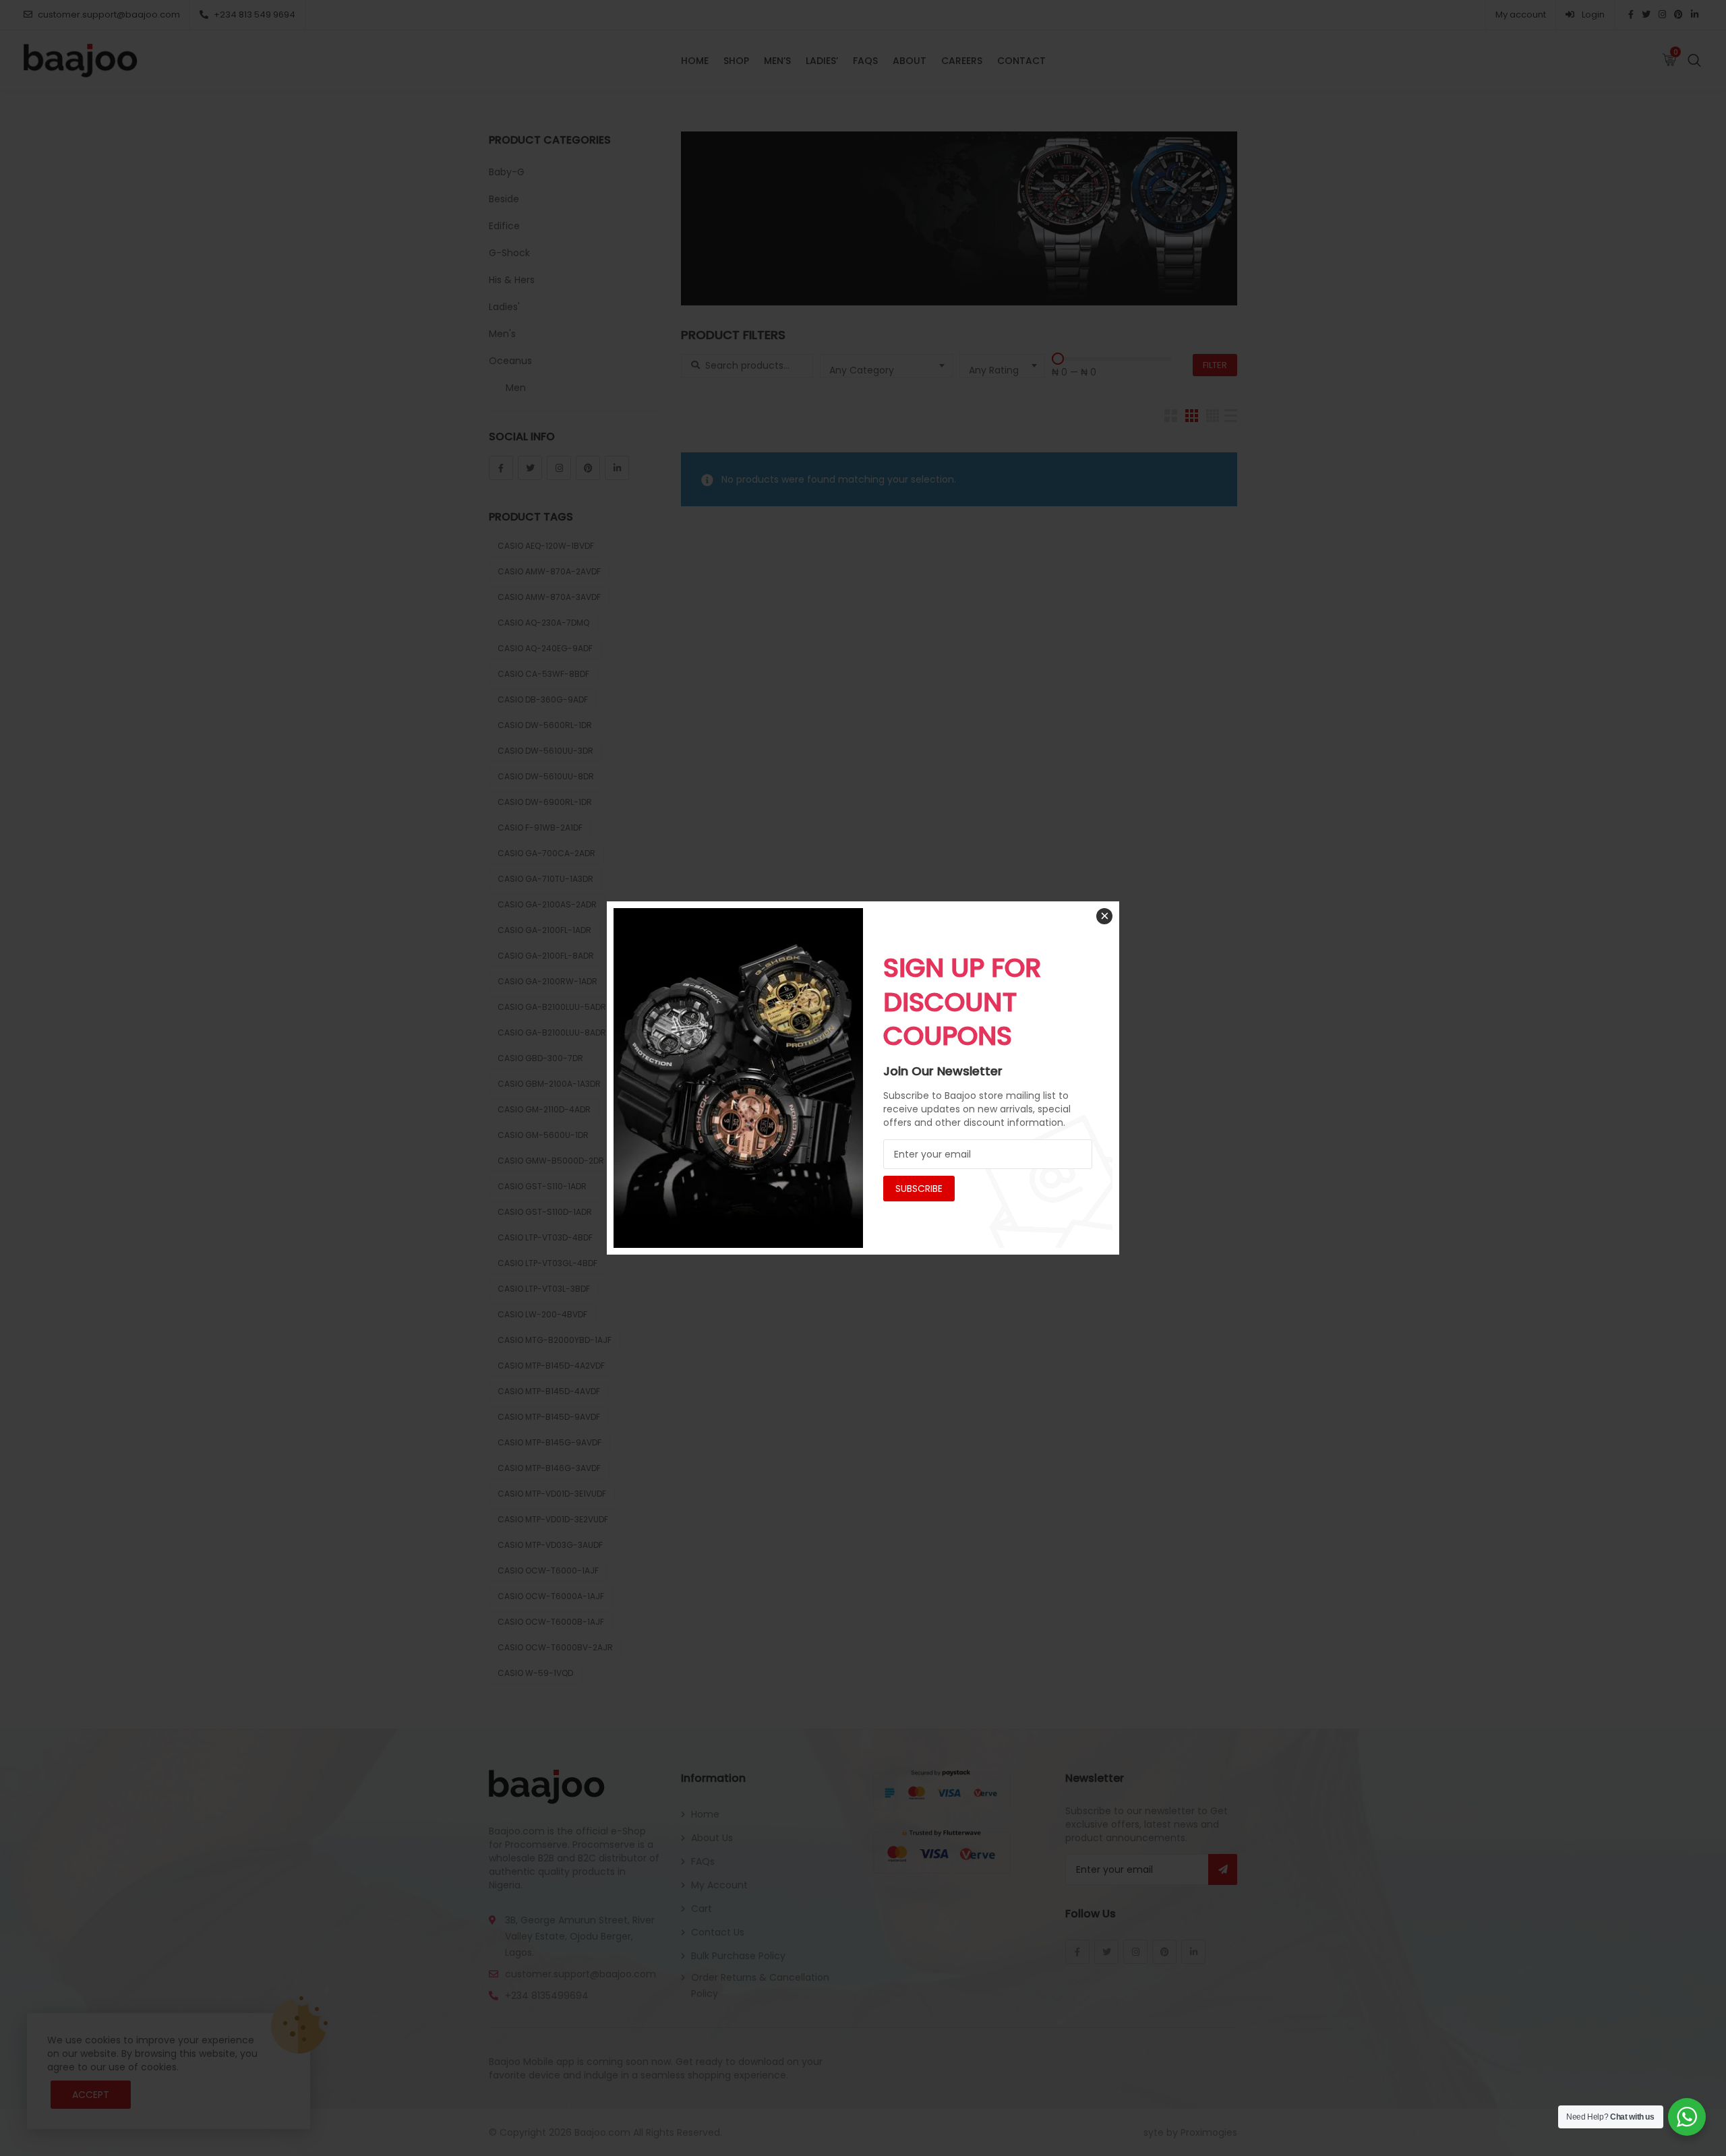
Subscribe (919, 1189)
